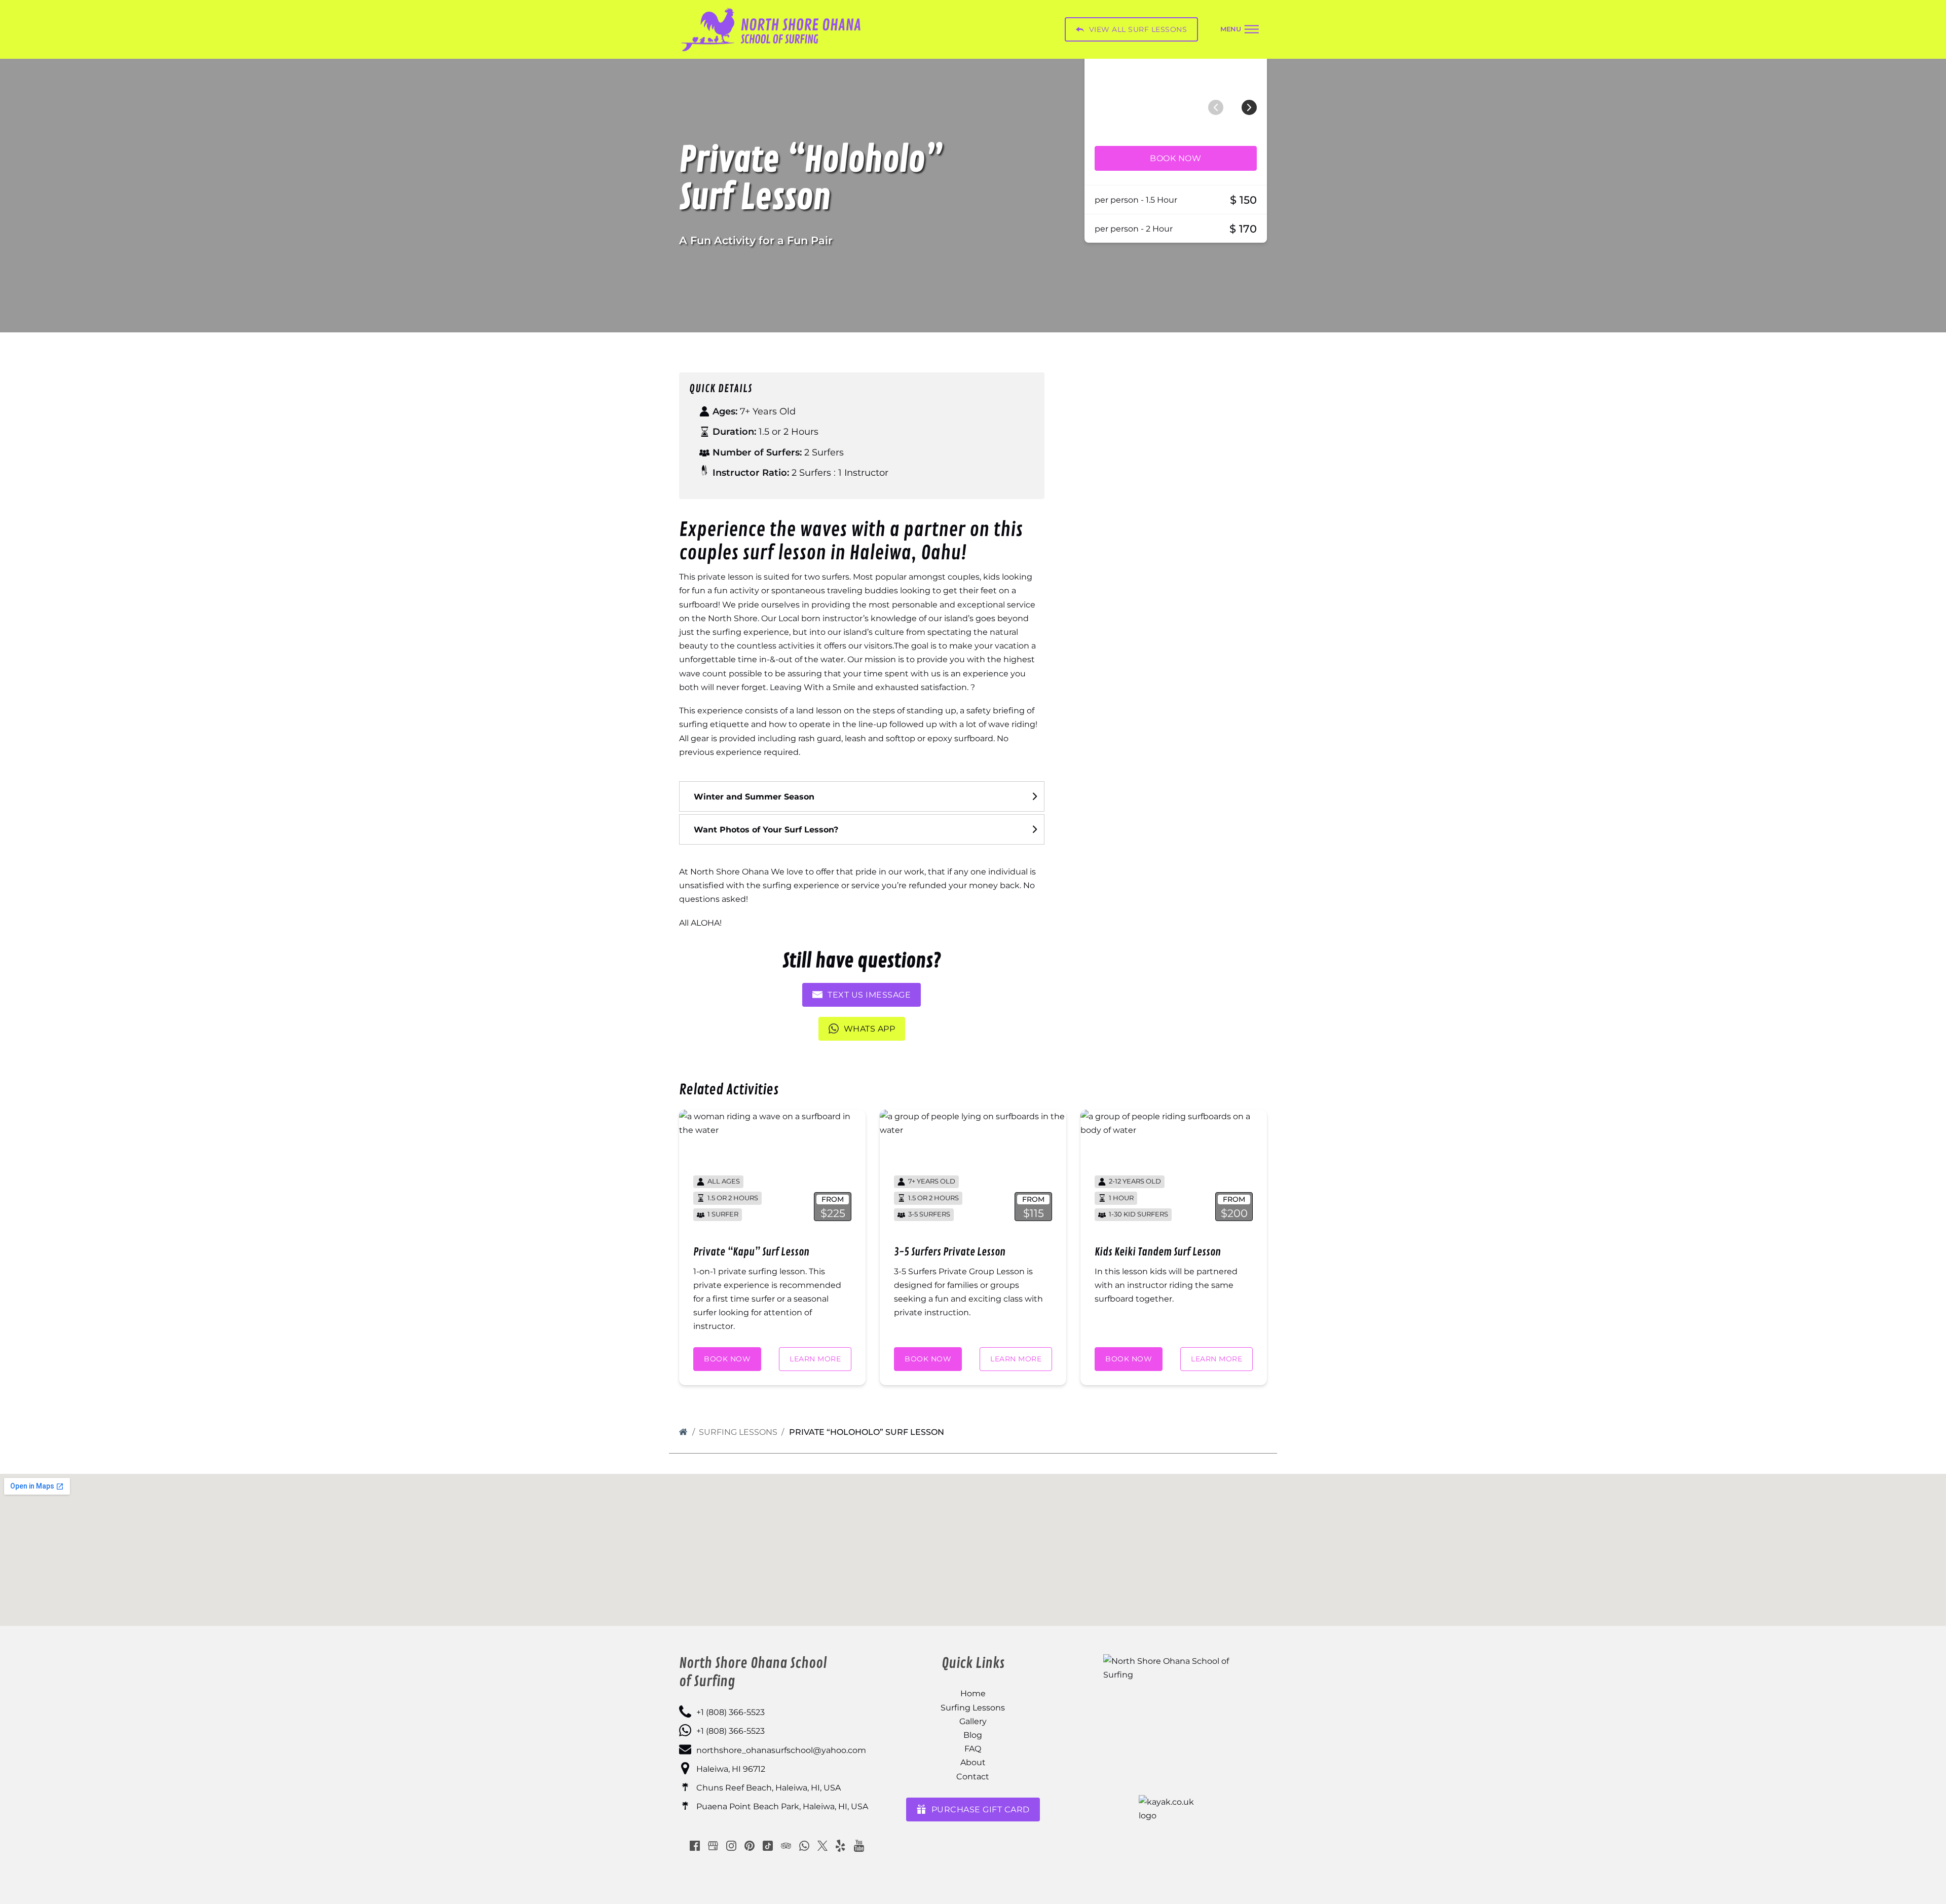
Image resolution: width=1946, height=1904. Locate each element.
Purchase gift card (981, 1810)
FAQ (973, 1749)
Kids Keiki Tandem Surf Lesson (1158, 1252)
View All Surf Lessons (1138, 29)
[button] (862, 796)
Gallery (973, 1721)
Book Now (1175, 158)
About (973, 1762)
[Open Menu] (1240, 30)
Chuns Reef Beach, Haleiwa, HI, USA (769, 1788)
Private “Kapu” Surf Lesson (751, 1252)
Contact (973, 1777)
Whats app (870, 1029)
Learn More (815, 1359)
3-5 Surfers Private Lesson (950, 1252)
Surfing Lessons (738, 1432)
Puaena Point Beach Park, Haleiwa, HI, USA (782, 1806)
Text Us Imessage (869, 995)
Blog (973, 1735)
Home (973, 1693)
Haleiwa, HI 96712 (731, 1769)
